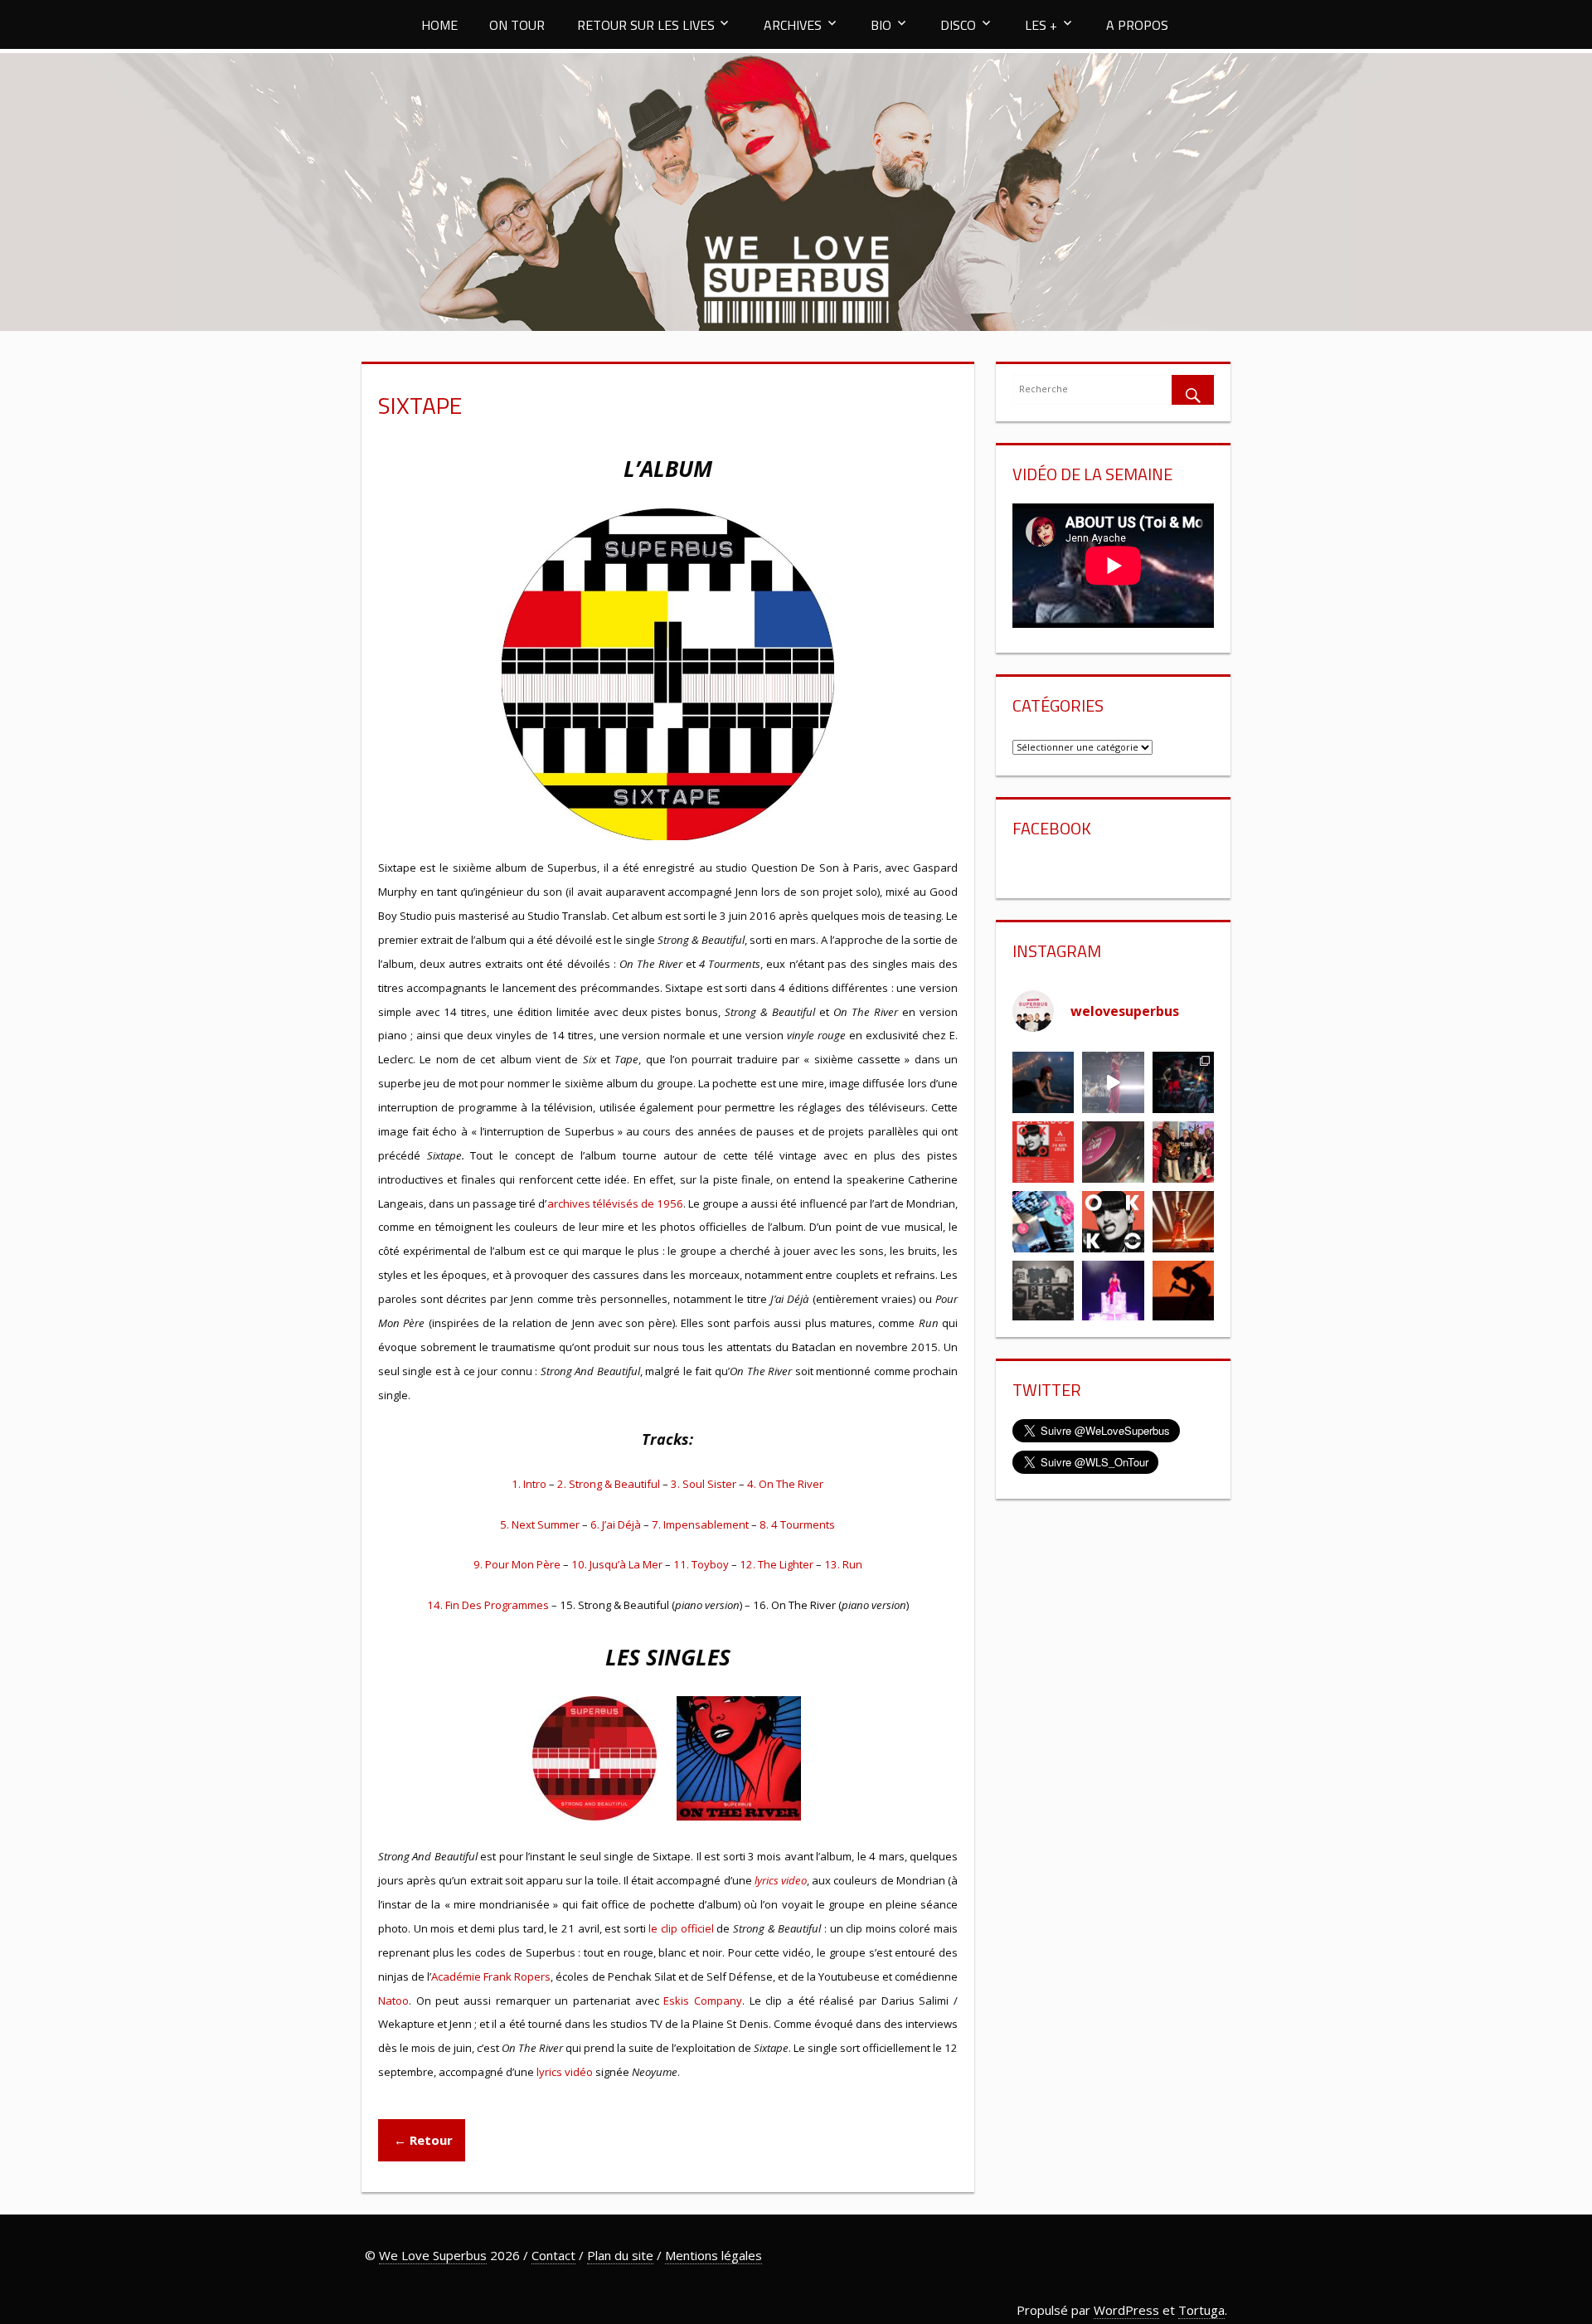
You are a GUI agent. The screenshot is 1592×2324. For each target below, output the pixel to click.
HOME (439, 25)
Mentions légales (713, 2255)
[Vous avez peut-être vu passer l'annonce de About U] (1043, 1082)
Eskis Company (703, 2001)
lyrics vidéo (563, 2072)
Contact (553, 2255)
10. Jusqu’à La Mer (617, 1564)
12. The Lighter (777, 1564)
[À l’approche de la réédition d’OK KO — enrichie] (1113, 1291)
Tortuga (1201, 2310)
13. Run (843, 1564)
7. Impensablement (700, 1524)
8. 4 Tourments (797, 1524)
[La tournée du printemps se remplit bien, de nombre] (1043, 1152)
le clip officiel (681, 1928)
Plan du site (620, 2255)
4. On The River (785, 1484)
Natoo (393, 2001)
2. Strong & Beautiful (609, 1484)
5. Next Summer (540, 1524)
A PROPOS (1137, 25)
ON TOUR (517, 25)
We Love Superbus (433, 2255)
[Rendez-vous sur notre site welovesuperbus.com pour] (1183, 1152)
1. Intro (529, 1484)
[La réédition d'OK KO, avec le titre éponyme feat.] (1113, 1222)
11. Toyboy (701, 1564)
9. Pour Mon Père (517, 1564)
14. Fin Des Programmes (488, 1605)
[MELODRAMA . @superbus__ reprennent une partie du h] (1113, 1082)
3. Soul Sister (704, 1484)
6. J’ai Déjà (616, 1524)
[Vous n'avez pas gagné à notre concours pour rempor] (1113, 1152)
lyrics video (781, 1880)
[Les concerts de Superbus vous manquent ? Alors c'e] (1183, 1222)
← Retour (422, 2140)
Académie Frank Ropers (491, 1976)
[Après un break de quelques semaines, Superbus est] (1183, 1082)
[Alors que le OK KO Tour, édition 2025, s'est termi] (1183, 1291)
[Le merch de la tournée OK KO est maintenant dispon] (1043, 1291)
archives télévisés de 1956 (615, 1203)
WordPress (1126, 2310)
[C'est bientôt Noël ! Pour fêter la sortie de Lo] (1043, 1222)
